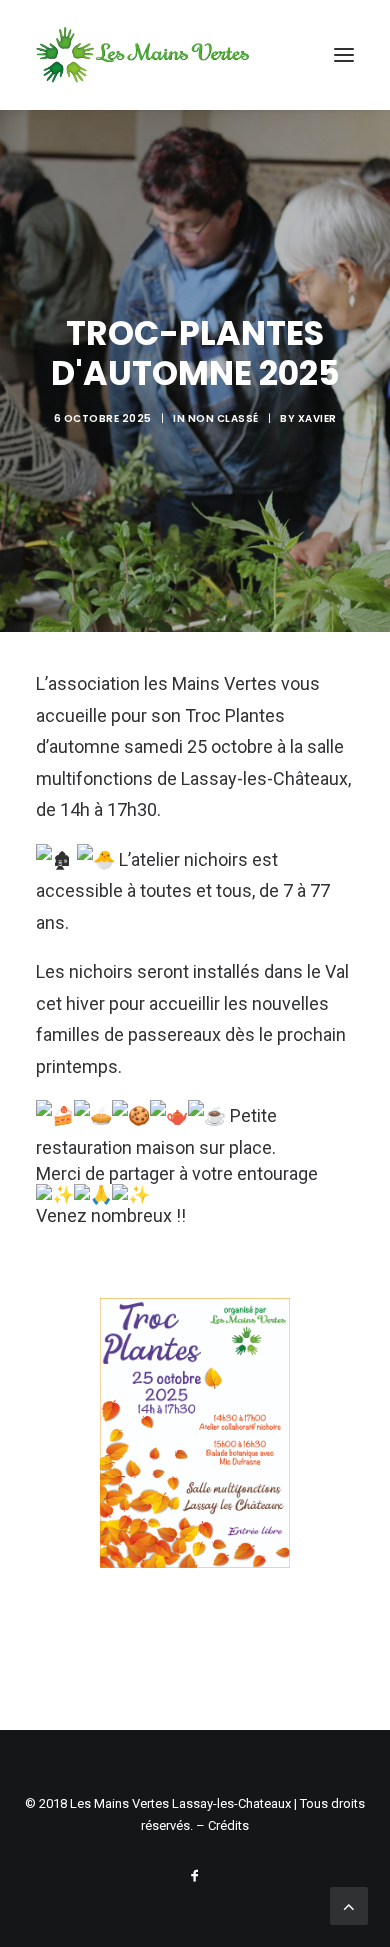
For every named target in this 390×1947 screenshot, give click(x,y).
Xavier (317, 418)
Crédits (228, 1825)
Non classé (223, 418)
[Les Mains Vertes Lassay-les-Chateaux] (142, 55)
